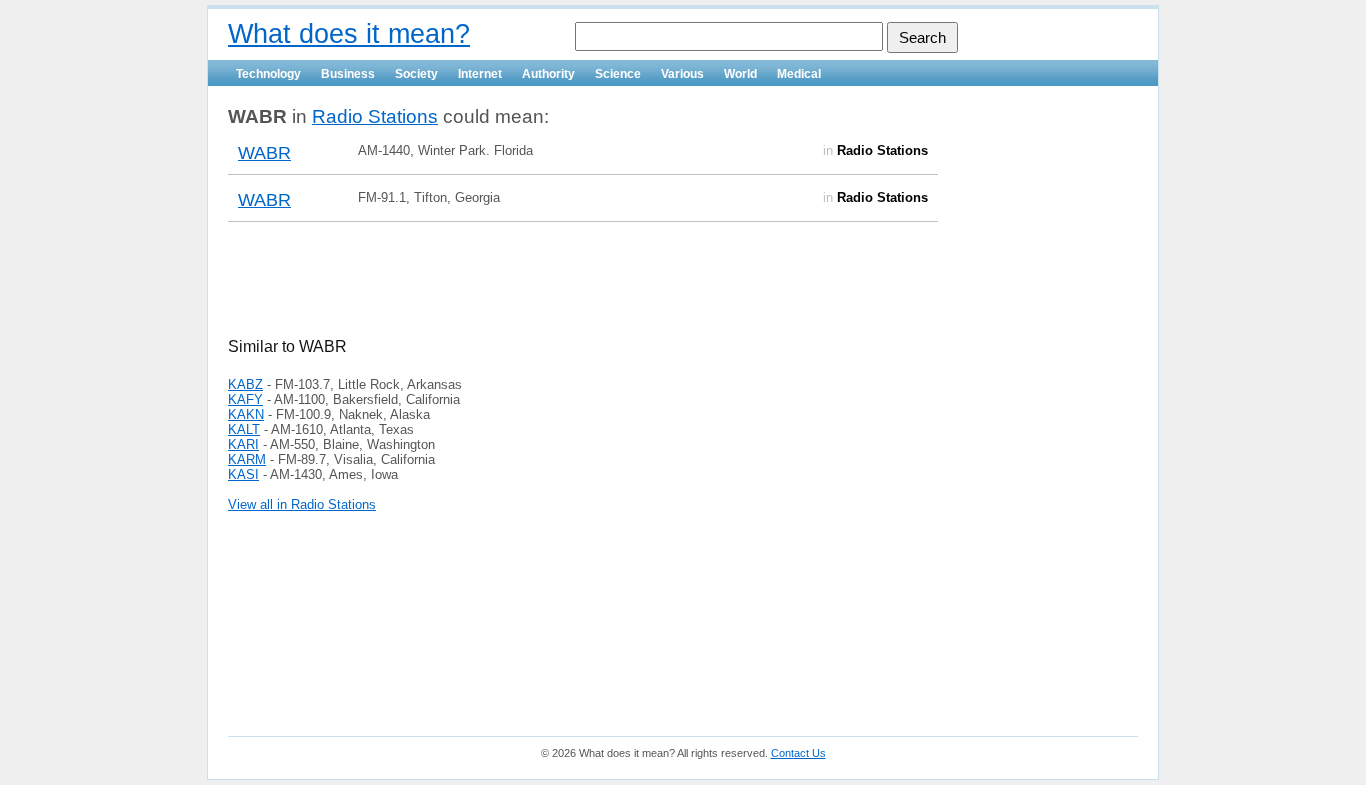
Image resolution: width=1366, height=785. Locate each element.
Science (618, 74)
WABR (264, 153)
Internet (480, 74)
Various (682, 74)
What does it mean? (349, 34)
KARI (243, 444)
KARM (247, 459)
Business (348, 74)
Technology (268, 74)
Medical (799, 74)
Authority (548, 74)
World (740, 74)
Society (416, 74)
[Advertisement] (462, 292)
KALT (244, 429)
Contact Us (798, 753)
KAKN (246, 414)
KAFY (245, 399)
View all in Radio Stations (302, 504)
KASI (243, 474)
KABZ (245, 384)
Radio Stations (375, 116)
